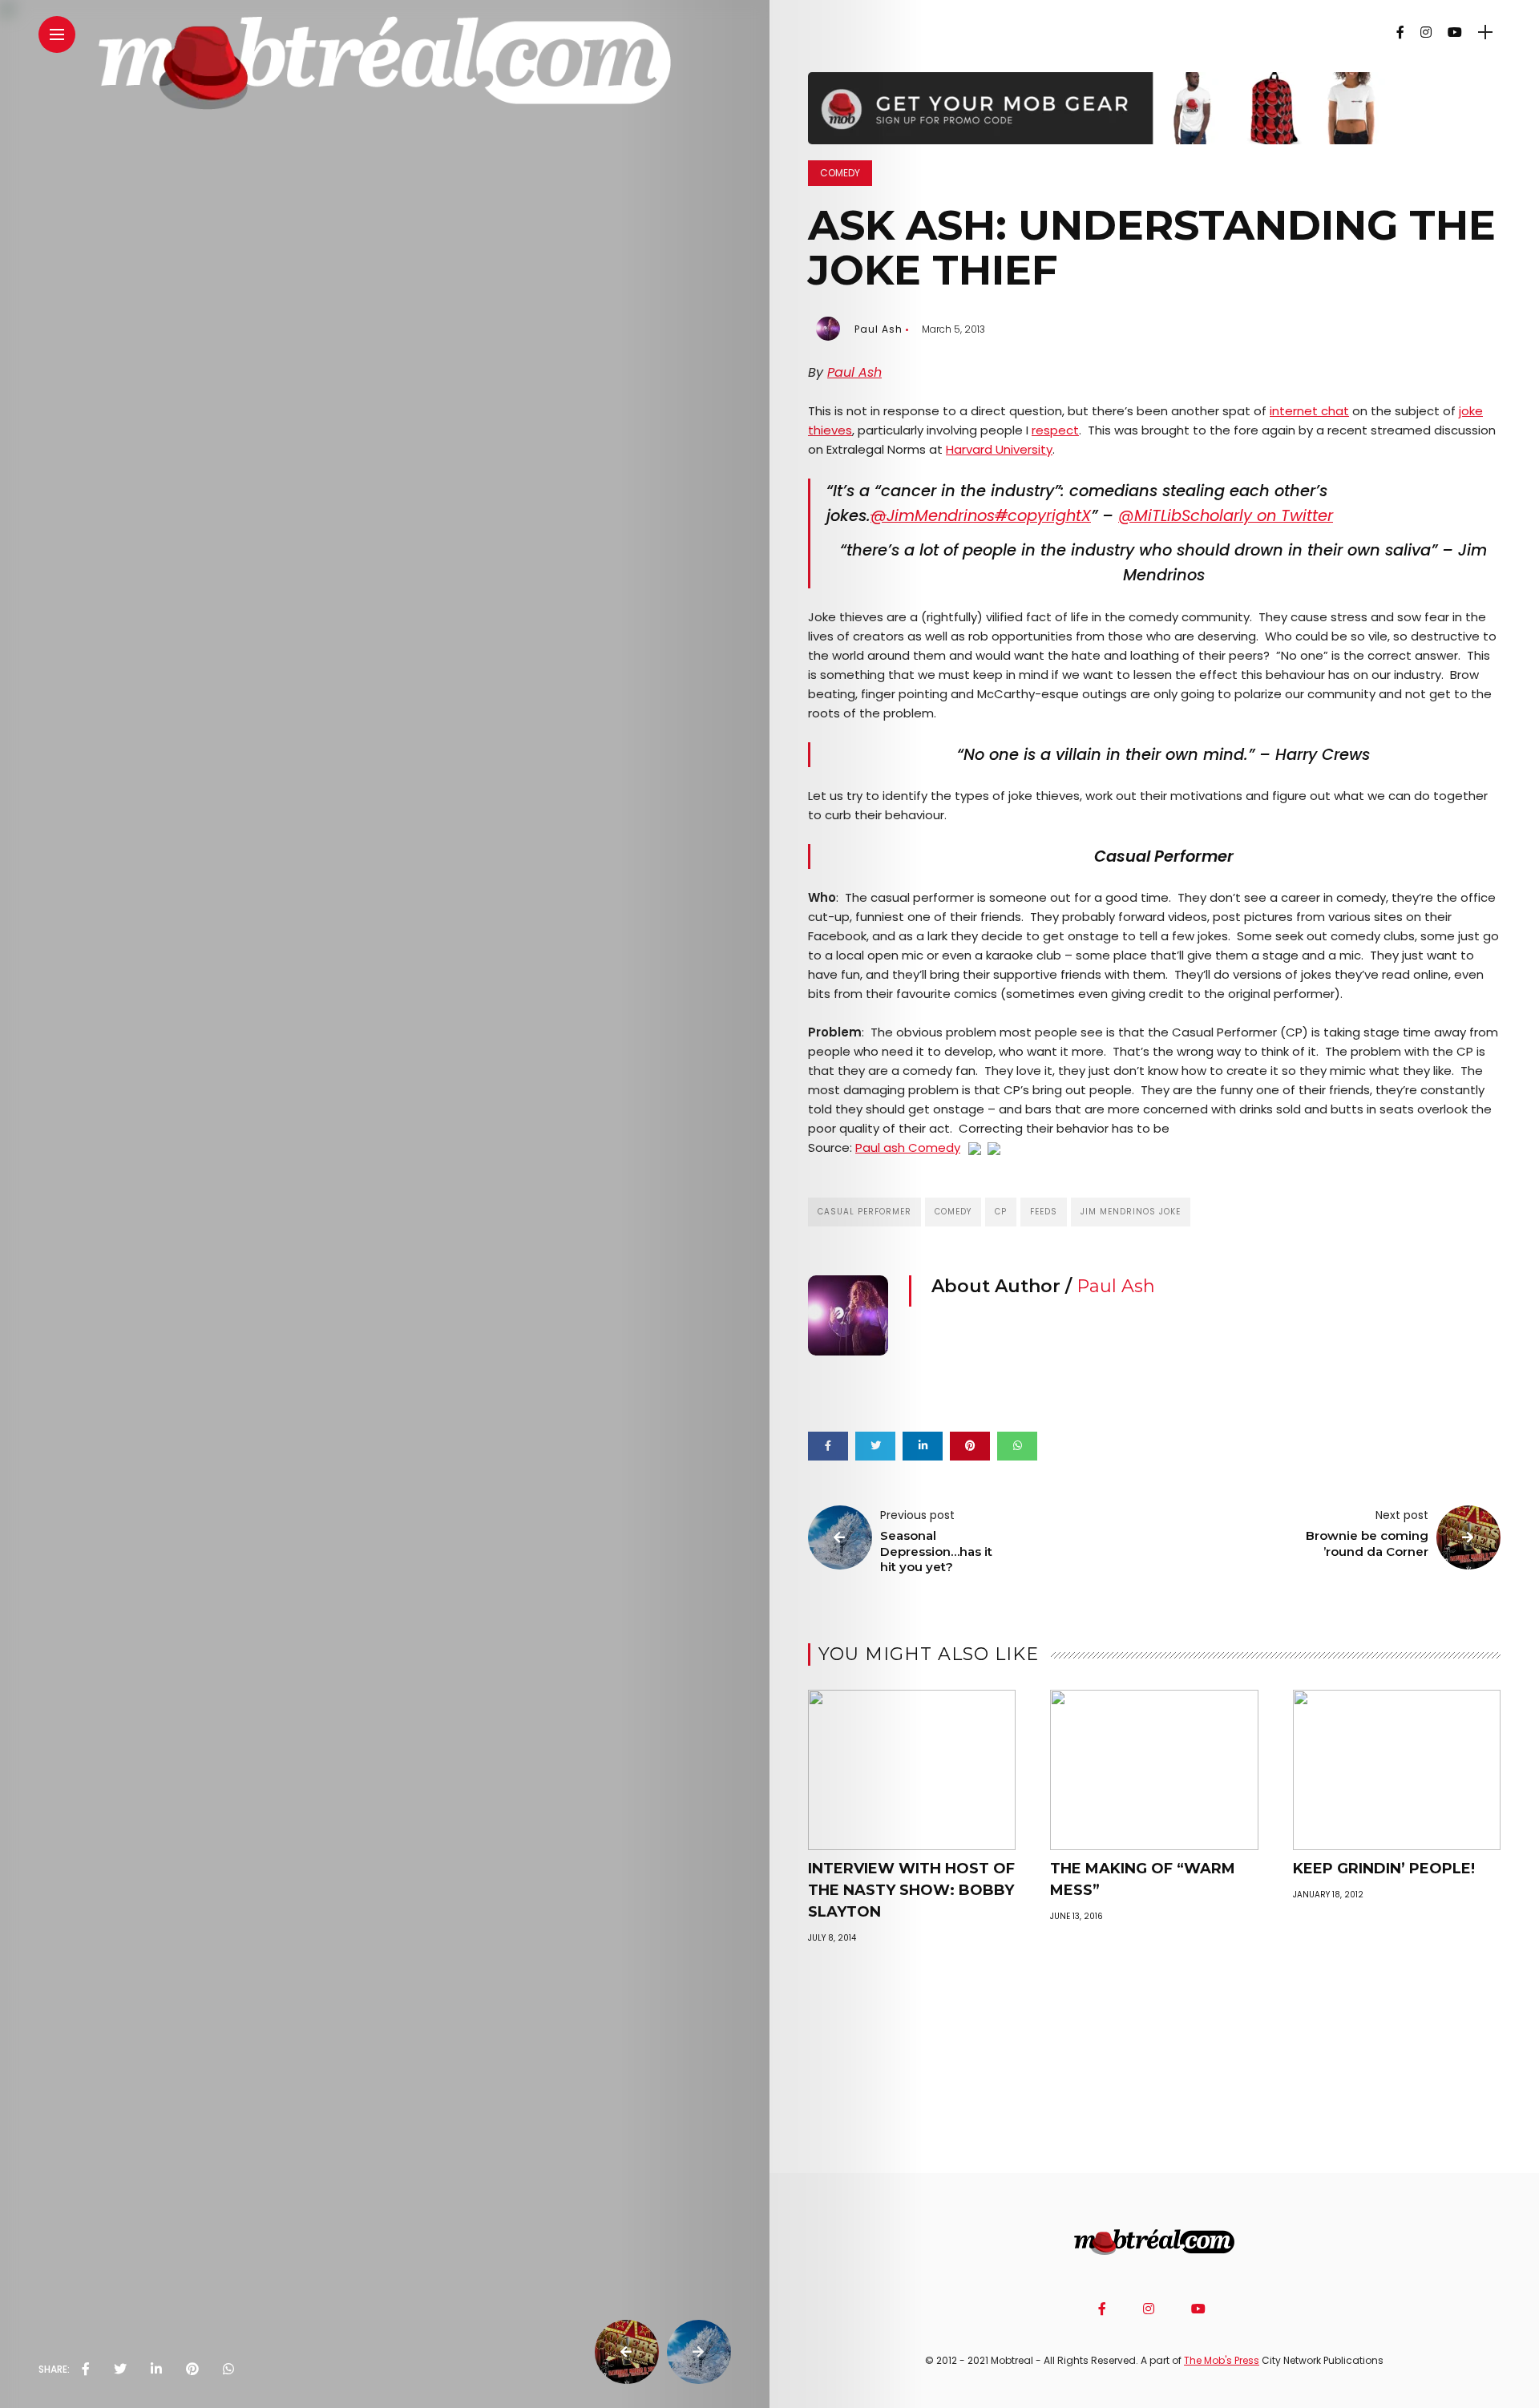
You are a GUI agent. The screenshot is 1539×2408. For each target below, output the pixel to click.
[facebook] (86, 2370)
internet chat (1309, 411)
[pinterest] (192, 2370)
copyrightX (1043, 516)
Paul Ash (879, 329)
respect (1055, 430)
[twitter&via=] (120, 2370)
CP (1001, 1212)
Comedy (840, 173)
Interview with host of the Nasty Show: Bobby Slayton (911, 1890)
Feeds (1044, 1212)
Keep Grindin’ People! (1384, 1869)
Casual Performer (864, 1212)
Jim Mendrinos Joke (1131, 1212)
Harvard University (999, 449)
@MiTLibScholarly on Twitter (1226, 516)
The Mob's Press (1222, 2360)
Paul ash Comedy (908, 1147)
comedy (953, 1212)
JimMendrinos (933, 516)
